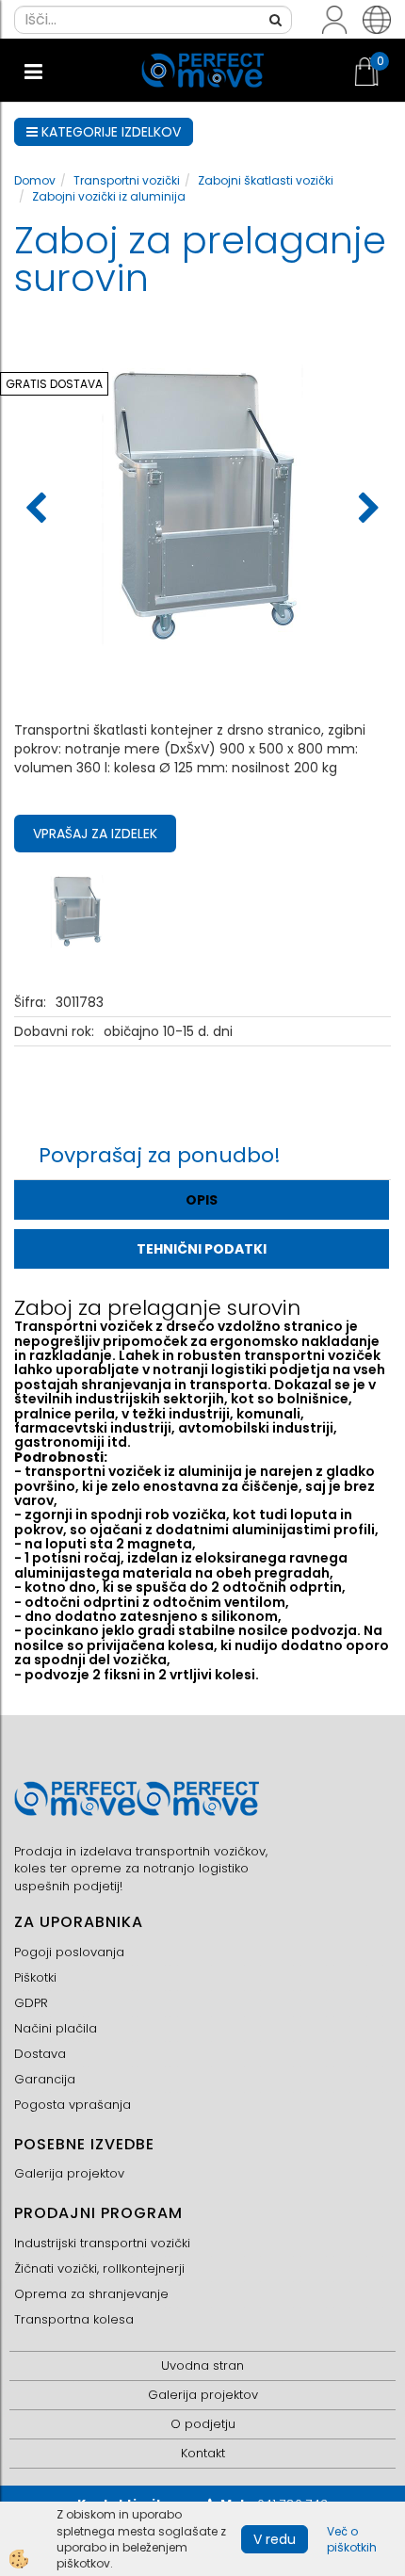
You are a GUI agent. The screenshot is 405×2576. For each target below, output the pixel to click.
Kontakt (203, 2453)
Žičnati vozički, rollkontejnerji (99, 2268)
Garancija (45, 2079)
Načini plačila (56, 2028)
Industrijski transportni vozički (102, 2243)
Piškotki (35, 1977)
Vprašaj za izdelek (95, 834)
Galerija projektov (69, 2173)
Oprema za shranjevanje (91, 2294)
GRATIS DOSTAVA (54, 384)
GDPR (31, 2003)
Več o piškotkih (352, 2539)
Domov (35, 180)
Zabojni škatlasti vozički (266, 180)
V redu (275, 2539)
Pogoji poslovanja (69, 1952)
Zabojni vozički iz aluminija (109, 196)
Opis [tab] (202, 1200)
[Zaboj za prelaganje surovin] (77, 910)
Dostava (40, 2054)
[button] (367, 510)
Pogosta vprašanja (73, 2105)
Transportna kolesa (74, 2319)
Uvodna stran (202, 2365)
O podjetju (203, 2424)
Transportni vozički (127, 180)
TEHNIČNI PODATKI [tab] (202, 1249)
